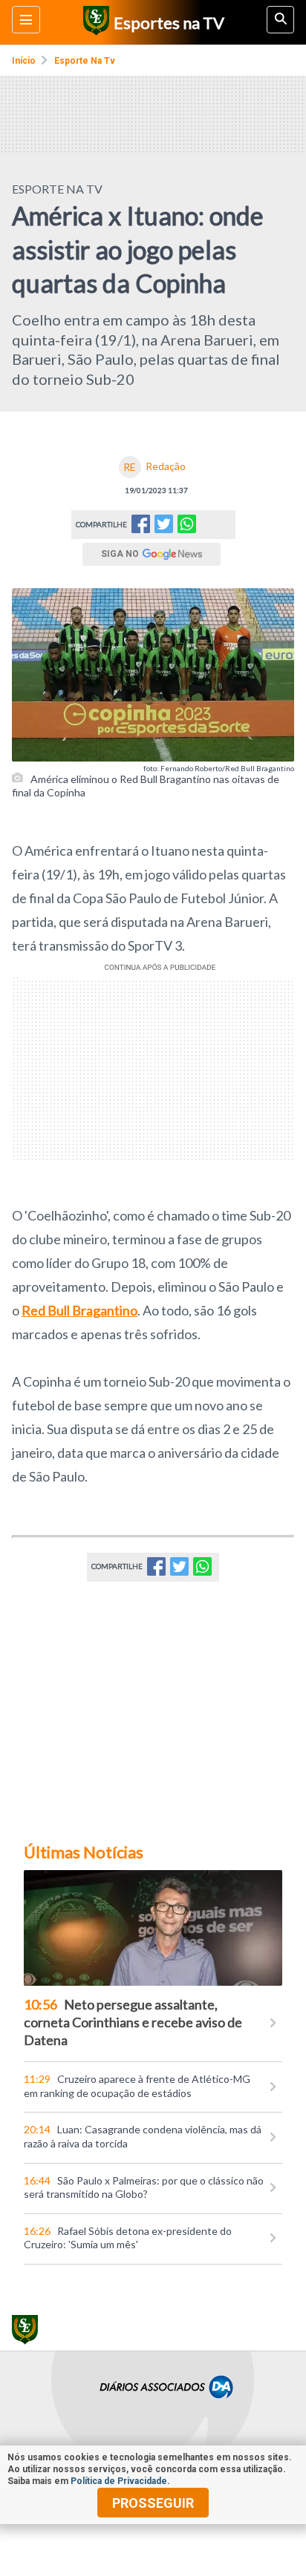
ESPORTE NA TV (57, 189)
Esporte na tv (85, 61)
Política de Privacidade (119, 2481)
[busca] (280, 20)
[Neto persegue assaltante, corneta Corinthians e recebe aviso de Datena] (153, 1928)
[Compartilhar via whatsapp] (187, 525)
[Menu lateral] (26, 20)
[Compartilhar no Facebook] (141, 528)
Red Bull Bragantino (79, 1310)
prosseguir (153, 2503)
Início (24, 61)
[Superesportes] (94, 22)
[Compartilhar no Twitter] (164, 528)
